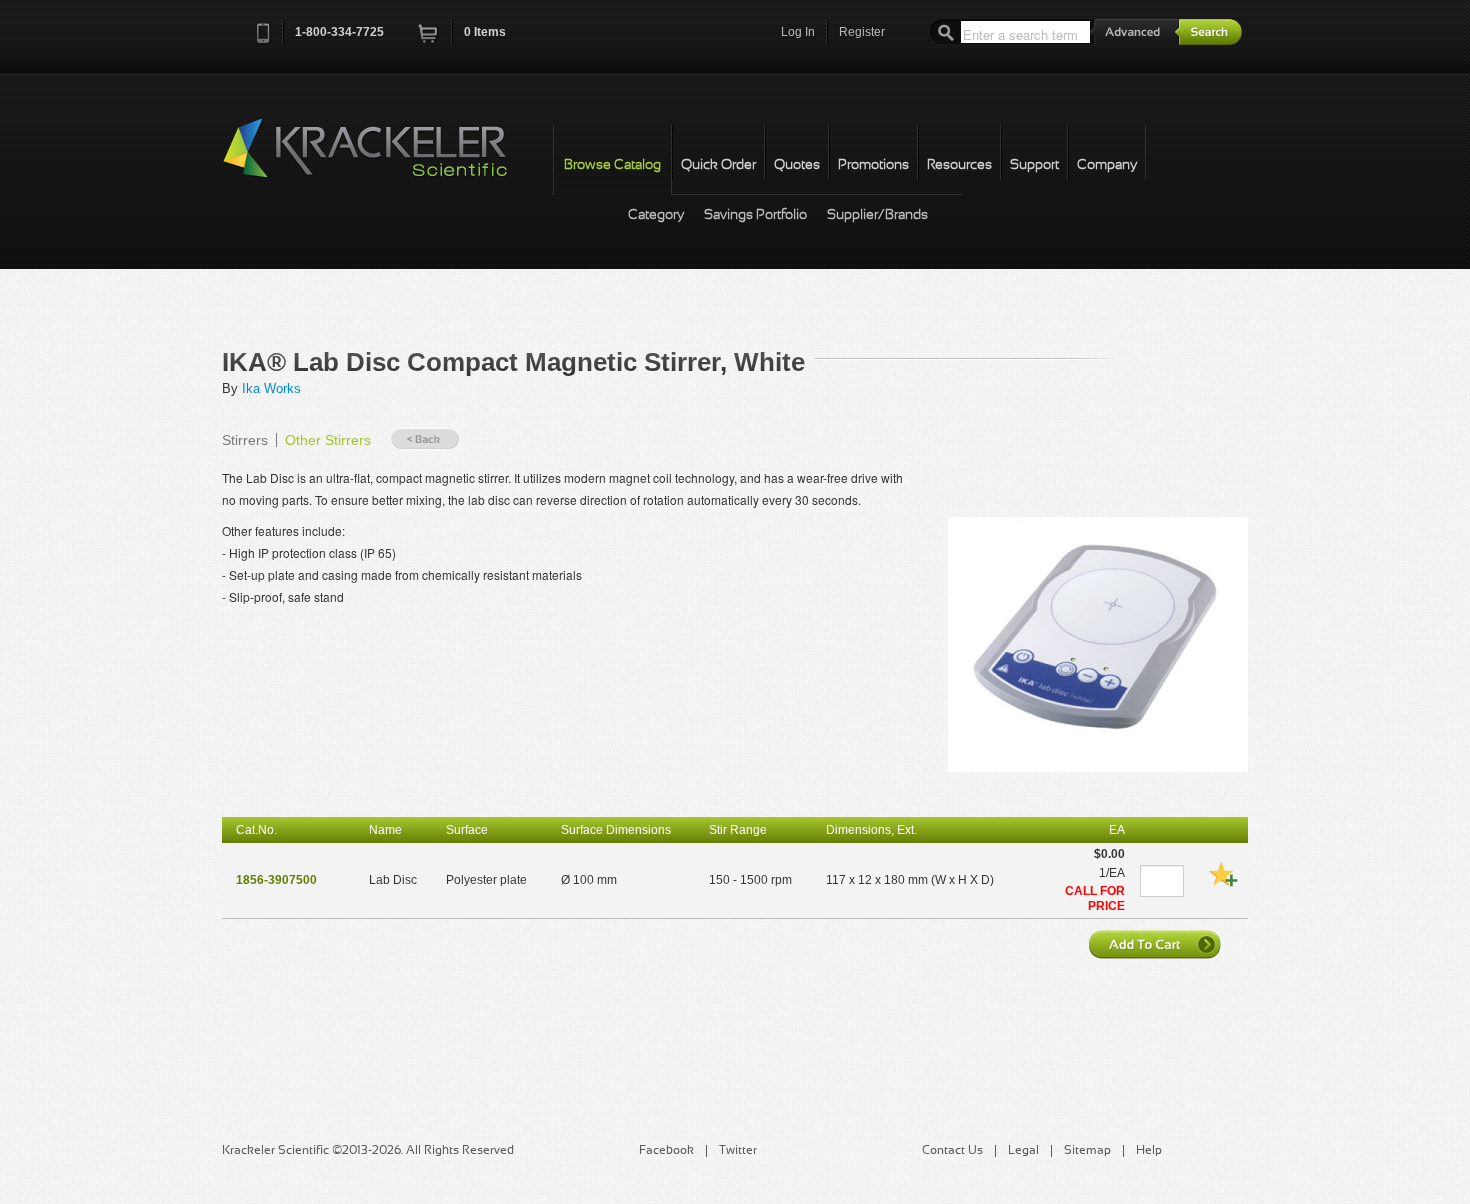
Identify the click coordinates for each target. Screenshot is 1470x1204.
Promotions (873, 165)
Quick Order (718, 165)
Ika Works (271, 388)
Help (1149, 1151)
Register (862, 32)
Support (1034, 165)
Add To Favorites (1223, 874)
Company (1107, 165)
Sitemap (1087, 1151)
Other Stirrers (328, 440)
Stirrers (245, 440)
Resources (959, 165)
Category (656, 215)
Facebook (666, 1151)
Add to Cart (1157, 944)
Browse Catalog (612, 165)
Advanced (1135, 31)
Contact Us (952, 1151)
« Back (425, 439)
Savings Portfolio (755, 215)
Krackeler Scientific (385, 159)
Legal (1023, 1151)
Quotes (797, 165)
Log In (798, 32)
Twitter (738, 1151)
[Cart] (429, 39)
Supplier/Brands (877, 215)
